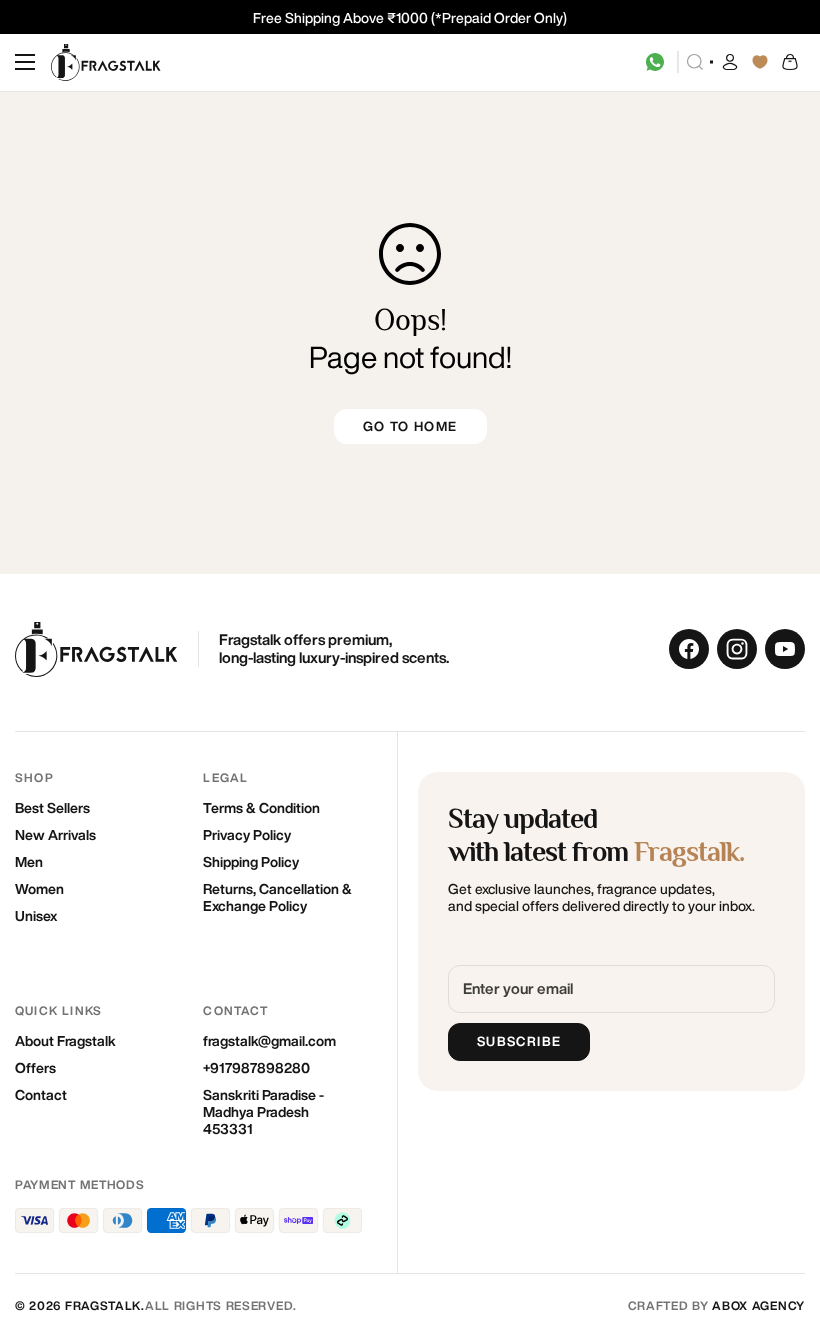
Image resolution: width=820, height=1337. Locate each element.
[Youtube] (785, 649)
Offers (35, 1068)
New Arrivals (55, 835)
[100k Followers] (737, 649)
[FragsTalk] (106, 62)
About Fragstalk (65, 1041)
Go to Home (410, 426)
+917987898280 (256, 1068)
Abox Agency (758, 1305)
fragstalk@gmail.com (269, 1041)
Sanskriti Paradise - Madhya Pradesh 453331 (263, 1112)
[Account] (730, 62)
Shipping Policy (251, 862)
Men (29, 862)
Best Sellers (52, 808)
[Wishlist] (760, 62)
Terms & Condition (261, 808)
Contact (41, 1095)
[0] (790, 62)
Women (39, 889)
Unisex (36, 916)
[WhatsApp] (655, 62)
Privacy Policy (247, 835)
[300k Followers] (689, 649)
